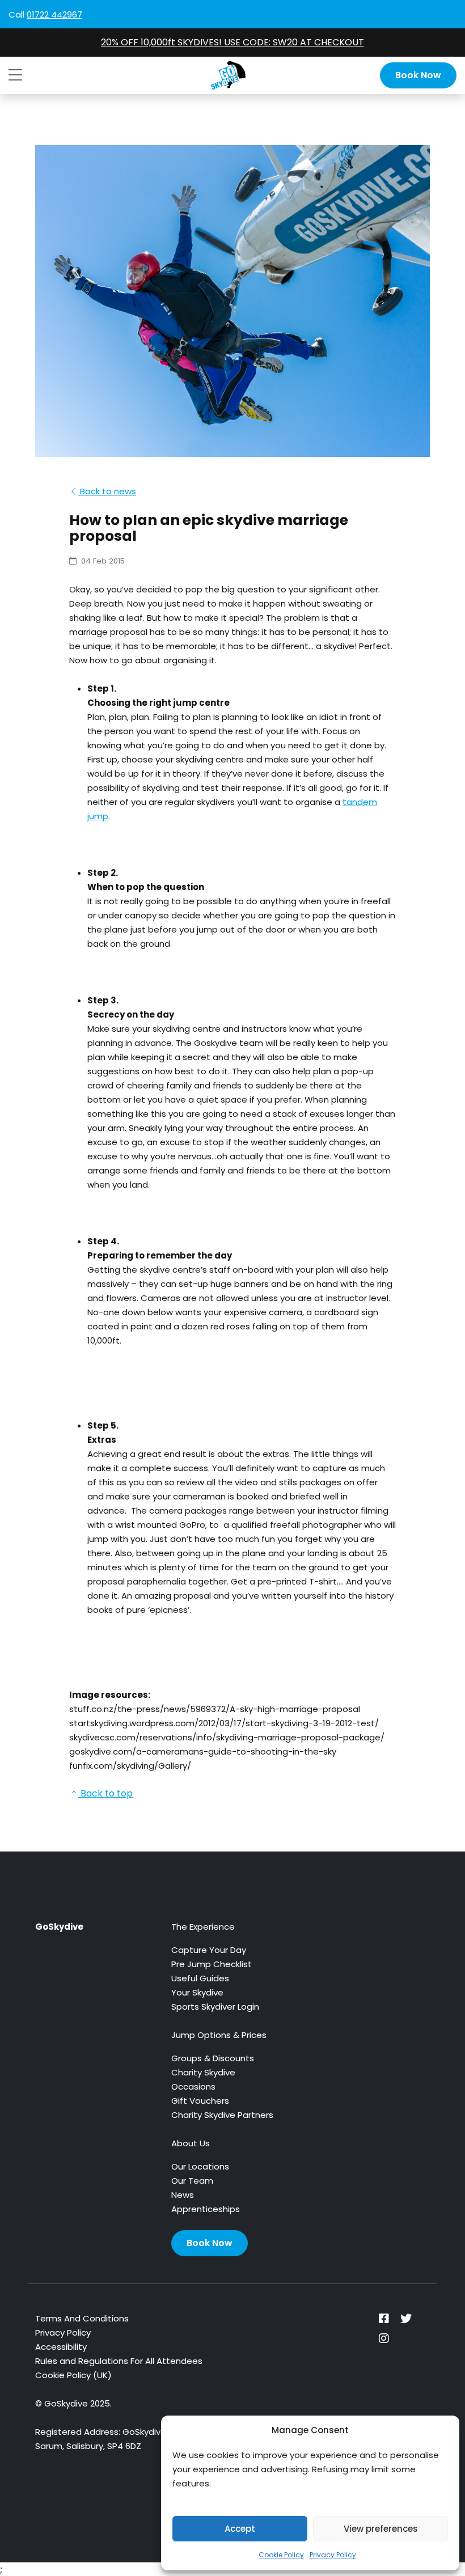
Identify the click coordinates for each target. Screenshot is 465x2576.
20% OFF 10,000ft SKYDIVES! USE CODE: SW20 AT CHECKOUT (232, 42)
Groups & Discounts (213, 2058)
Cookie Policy (281, 2555)
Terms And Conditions (82, 2318)
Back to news (107, 491)
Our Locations (200, 2166)
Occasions (193, 2086)
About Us (191, 2143)
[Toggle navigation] (15, 75)
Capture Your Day (209, 1950)
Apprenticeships (206, 2209)
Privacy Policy (333, 2555)
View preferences (381, 2529)
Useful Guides (200, 1978)
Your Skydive (197, 1992)
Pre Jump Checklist (212, 1964)
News (183, 2195)
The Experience (203, 1927)
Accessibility (61, 2347)
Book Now (418, 75)
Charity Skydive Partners (222, 2115)
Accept (240, 2529)
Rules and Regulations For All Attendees (119, 2361)
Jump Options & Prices (219, 2035)
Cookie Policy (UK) (73, 2375)
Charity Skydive (203, 2072)
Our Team (192, 2181)
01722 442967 (54, 14)
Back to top (105, 1793)
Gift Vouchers (200, 2101)
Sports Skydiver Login (215, 2007)
